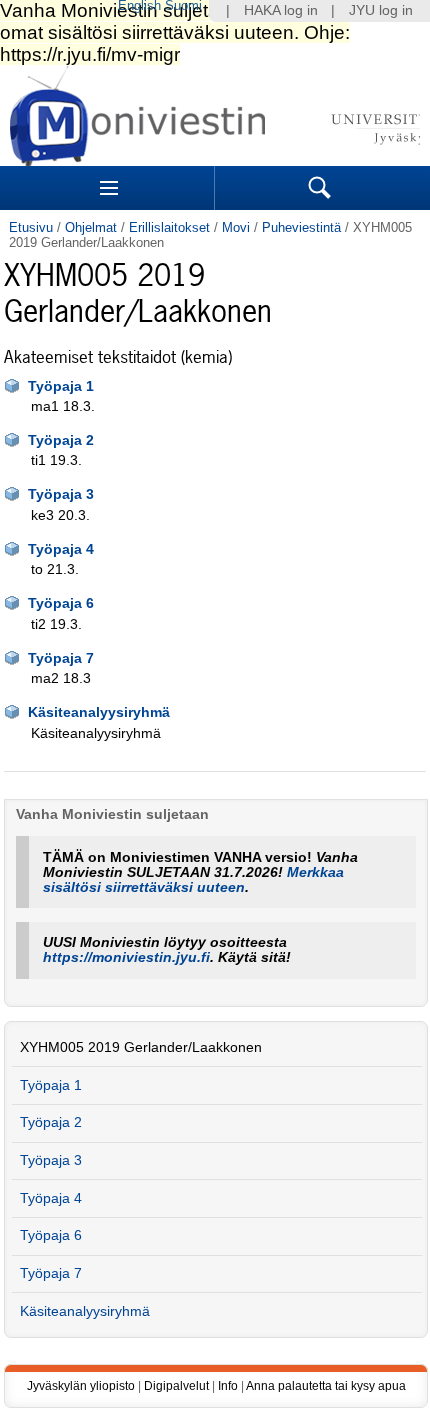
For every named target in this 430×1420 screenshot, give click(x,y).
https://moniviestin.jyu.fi (126, 957)
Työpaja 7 (61, 658)
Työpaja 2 (61, 440)
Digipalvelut (176, 1386)
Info (228, 1386)
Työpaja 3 (61, 494)
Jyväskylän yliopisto (81, 1386)
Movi (236, 227)
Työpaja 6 (61, 603)
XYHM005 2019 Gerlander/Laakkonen (141, 1047)
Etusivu (31, 227)
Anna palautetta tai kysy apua (326, 1386)
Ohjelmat (91, 227)
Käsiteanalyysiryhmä (99, 712)
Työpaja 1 (61, 386)
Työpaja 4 (61, 549)
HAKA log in (281, 10)
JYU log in (381, 10)
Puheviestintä (301, 227)
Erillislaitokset (169, 227)
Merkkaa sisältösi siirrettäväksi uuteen (193, 880)
